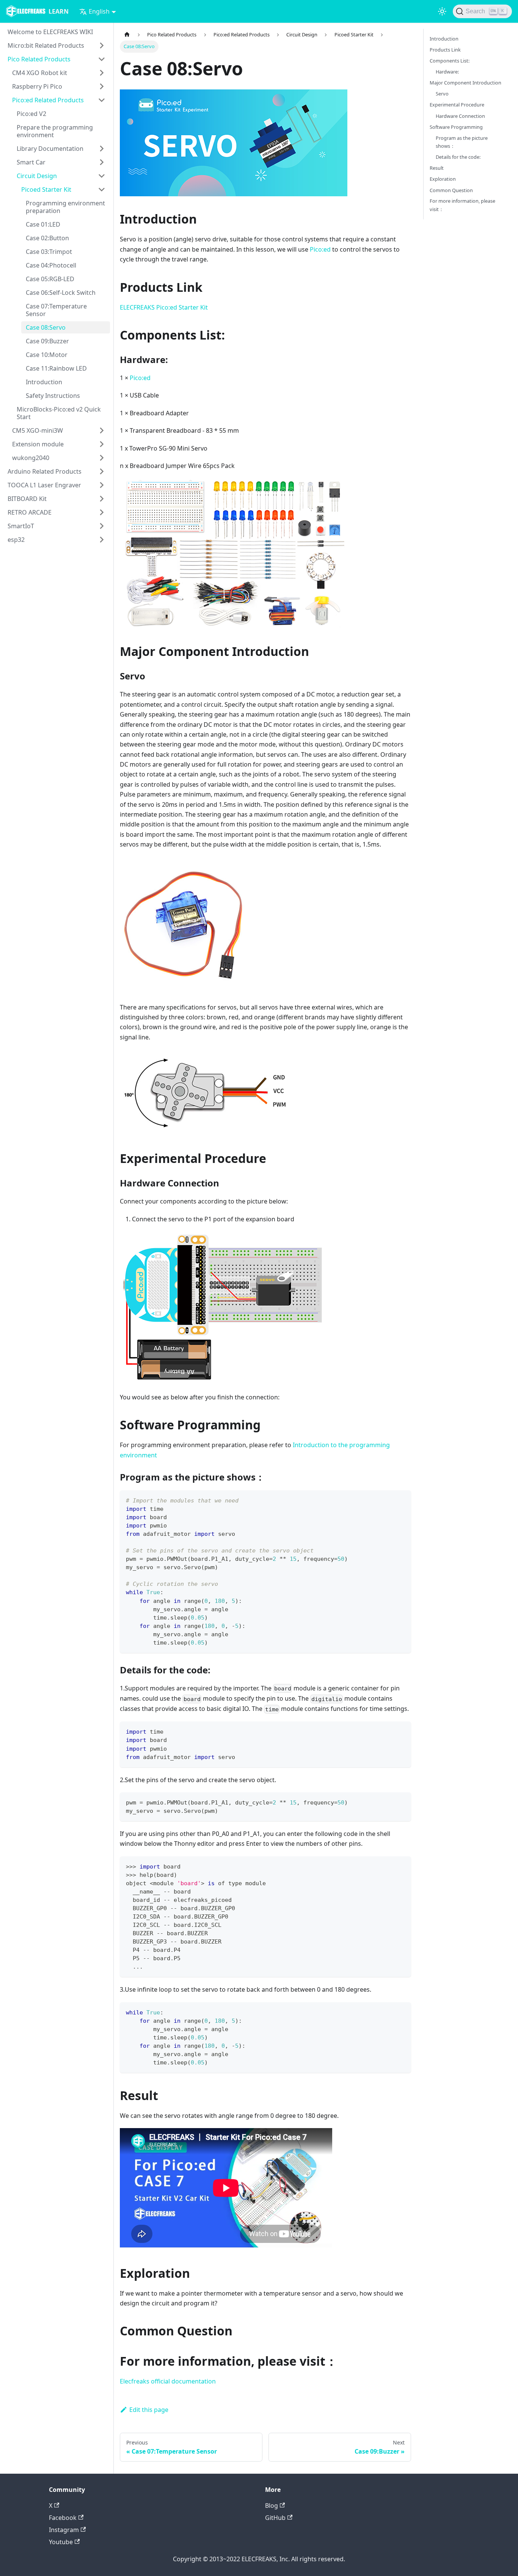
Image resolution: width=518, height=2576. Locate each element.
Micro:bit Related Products (46, 45)
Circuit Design (37, 176)
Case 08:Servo (46, 327)
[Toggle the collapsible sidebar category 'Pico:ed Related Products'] (102, 100)
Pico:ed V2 (31, 114)
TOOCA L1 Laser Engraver (44, 485)
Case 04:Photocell (51, 265)
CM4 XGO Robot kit (40, 73)
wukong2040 (31, 458)
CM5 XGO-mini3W (38, 430)
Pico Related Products (39, 59)
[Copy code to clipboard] (402, 1500)
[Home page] (127, 35)
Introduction (44, 382)
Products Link (445, 50)
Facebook (63, 2518)
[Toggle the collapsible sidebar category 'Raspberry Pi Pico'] (102, 86)
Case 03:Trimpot (49, 252)
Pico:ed (320, 249)
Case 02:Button (47, 238)
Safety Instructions (53, 396)
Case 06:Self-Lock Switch (61, 293)
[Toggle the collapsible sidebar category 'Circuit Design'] (102, 176)
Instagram (64, 2530)
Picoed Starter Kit (46, 189)
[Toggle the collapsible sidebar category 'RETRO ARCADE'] (102, 512)
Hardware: (447, 72)
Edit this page (149, 2410)
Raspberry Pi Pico (37, 86)
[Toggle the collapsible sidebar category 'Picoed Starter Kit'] (102, 189)
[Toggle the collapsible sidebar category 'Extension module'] (102, 444)
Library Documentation (50, 149)
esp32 (16, 540)
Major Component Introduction (465, 83)
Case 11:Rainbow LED (56, 368)
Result (437, 168)
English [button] (99, 11)
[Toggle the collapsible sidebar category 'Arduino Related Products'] (102, 471)
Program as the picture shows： (462, 142)
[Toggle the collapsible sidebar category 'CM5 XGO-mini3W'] (102, 430)
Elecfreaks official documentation (168, 2381)
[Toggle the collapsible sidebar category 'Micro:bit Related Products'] (102, 45)
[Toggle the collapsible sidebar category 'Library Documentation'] (102, 149)
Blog (272, 2506)
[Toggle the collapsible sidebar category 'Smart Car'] (102, 162)
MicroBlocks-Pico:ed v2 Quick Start (59, 413)
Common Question (451, 190)
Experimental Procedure (457, 105)
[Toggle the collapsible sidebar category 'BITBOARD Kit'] (102, 499)
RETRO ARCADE (30, 512)
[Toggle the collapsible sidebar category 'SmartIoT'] (102, 526)
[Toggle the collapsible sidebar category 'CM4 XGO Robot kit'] (102, 73)
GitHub (275, 2518)
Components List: (450, 61)
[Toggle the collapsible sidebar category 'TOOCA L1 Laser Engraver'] (102, 485)
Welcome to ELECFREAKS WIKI (50, 32)
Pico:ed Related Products (48, 100)
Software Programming (456, 127)
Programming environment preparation (65, 207)
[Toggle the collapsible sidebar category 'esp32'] (102, 540)
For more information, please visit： (462, 205)
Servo (442, 94)
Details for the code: (458, 157)
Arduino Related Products (45, 471)
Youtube (61, 2542)
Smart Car (31, 162)
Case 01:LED (43, 224)
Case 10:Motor (47, 355)
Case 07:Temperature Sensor (56, 310)
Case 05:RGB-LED (50, 279)
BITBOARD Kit (27, 499)
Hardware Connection (460, 116)
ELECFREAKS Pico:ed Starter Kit (164, 307)
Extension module (38, 444)
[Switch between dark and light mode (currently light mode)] (442, 11)
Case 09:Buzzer (47, 341)
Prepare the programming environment (55, 131)
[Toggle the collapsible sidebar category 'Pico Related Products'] (102, 59)
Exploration (443, 179)
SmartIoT (21, 526)
